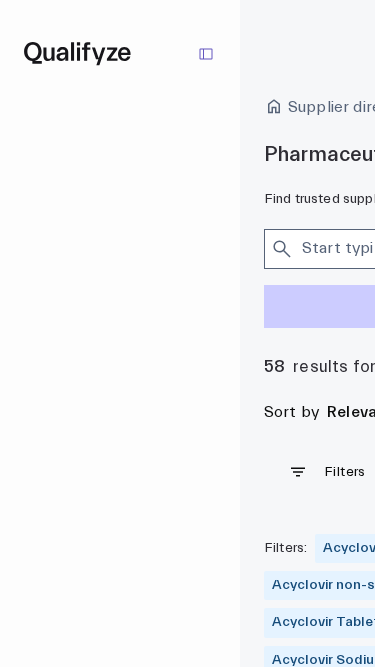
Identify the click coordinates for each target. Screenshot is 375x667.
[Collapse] (206, 54)
